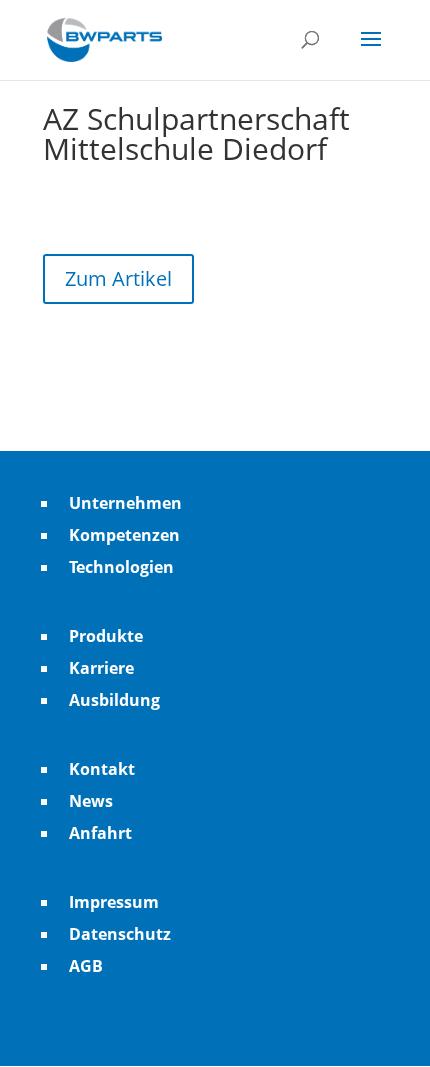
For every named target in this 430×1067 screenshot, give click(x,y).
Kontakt (102, 769)
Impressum (114, 902)
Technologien (121, 567)
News (91, 801)
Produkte (106, 636)
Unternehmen (125, 503)
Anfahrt (100, 833)
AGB (86, 966)
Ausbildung (114, 700)
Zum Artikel (118, 278)
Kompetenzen (124, 535)
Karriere (101, 668)
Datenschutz (120, 934)
